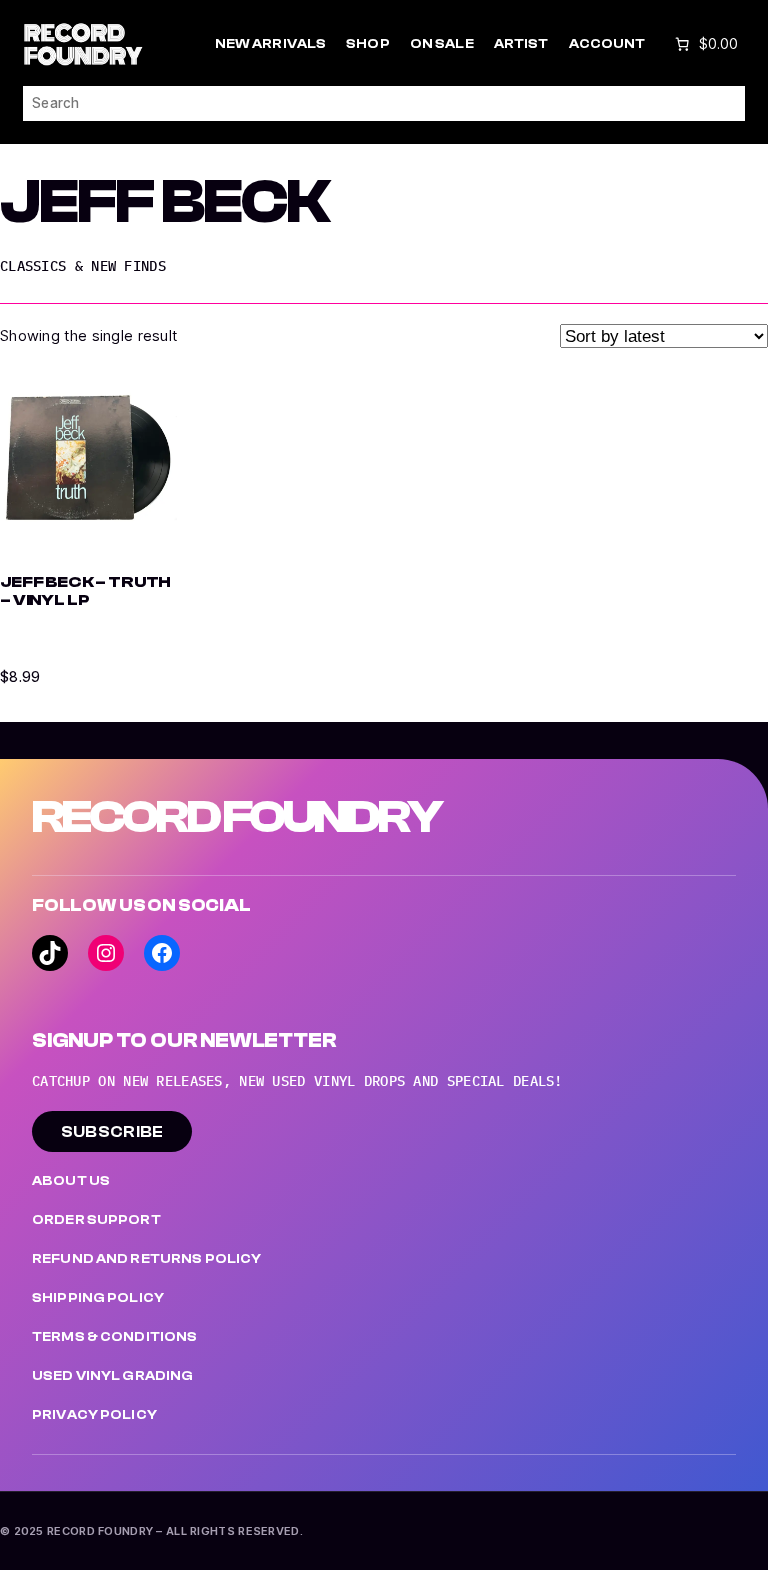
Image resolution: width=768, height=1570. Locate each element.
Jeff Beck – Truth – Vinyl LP (85, 591)
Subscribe (112, 1132)
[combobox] (384, 103)
